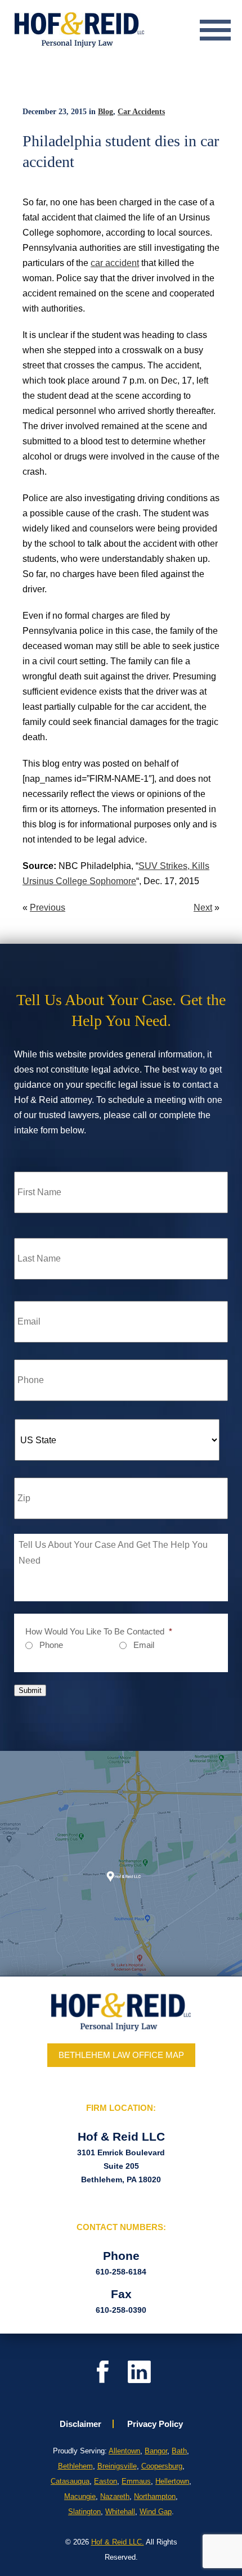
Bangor (156, 2451)
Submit (30, 1690)
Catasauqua (70, 2481)
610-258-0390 (121, 2310)
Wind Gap (156, 2512)
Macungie (80, 2496)
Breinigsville (117, 2466)
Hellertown (172, 2481)
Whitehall (120, 2512)
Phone (51, 1645)
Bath (179, 2451)
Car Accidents (141, 112)
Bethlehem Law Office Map (121, 2055)
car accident (115, 263)
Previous (48, 908)
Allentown (124, 2451)
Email (144, 1645)
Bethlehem (75, 2466)
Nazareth (115, 2496)
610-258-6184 (121, 2272)
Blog (106, 112)
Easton (106, 2481)
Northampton (155, 2496)
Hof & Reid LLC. (118, 2542)
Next (203, 908)
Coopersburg (162, 2466)
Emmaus (136, 2481)
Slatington (84, 2512)
